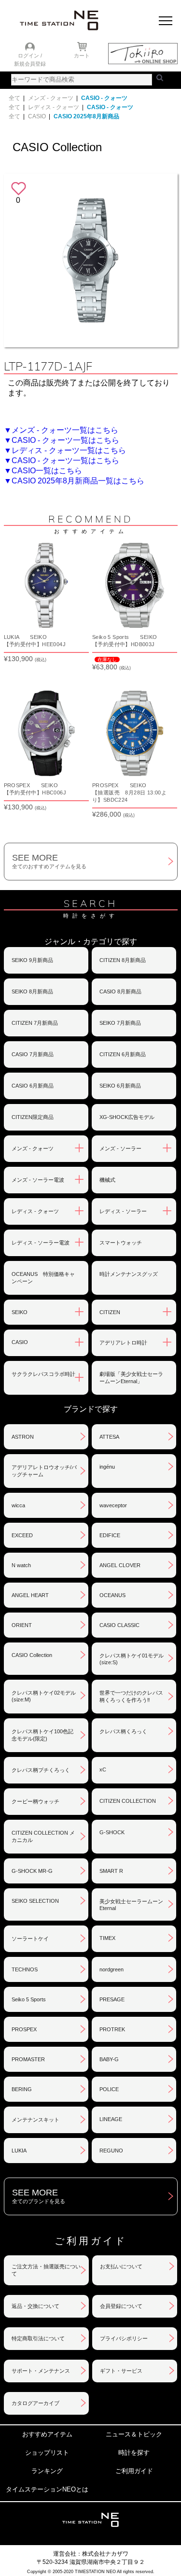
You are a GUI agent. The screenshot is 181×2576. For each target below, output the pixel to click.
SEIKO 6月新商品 (120, 1086)
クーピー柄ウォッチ (35, 1801)
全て (14, 98)
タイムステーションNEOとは (47, 2489)
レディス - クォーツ (54, 107)
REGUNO (111, 2151)
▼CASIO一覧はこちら (43, 471)
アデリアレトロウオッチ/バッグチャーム (44, 1471)
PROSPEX (24, 2029)
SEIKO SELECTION (35, 1901)
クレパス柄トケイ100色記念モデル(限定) (42, 1735)
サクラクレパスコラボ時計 (43, 1374)
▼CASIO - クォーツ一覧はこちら (62, 440)
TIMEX (107, 1938)
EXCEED (22, 1535)
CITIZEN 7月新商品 (35, 1023)
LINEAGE (111, 2119)
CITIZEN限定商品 (33, 1117)
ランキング (47, 2471)
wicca (18, 1505)
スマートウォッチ (121, 1243)
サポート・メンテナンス (41, 2371)
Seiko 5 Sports (29, 1999)
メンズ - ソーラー (120, 1148)
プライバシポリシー (124, 2338)
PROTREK (112, 2029)
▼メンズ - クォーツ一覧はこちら (61, 430)
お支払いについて (121, 2266)
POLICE (109, 2089)
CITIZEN (110, 1312)
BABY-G (109, 2059)
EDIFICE (110, 1535)
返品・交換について (35, 2306)
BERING (22, 2089)
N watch (21, 1565)
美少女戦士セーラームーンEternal (131, 1905)
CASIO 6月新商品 (33, 1086)
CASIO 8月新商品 (120, 991)
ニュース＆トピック (134, 2434)
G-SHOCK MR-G (32, 1871)
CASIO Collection (32, 1655)
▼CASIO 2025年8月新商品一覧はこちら (74, 481)
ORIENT (22, 1625)
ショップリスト (47, 2453)
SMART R (111, 1871)
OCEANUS (112, 1595)
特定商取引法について (38, 2338)
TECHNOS (25, 1969)
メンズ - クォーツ (51, 98)
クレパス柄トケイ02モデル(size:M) (44, 1696)
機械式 (107, 1180)
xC (103, 1769)
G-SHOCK (112, 1832)
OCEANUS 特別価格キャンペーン (43, 1278)
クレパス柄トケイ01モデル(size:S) (132, 1659)
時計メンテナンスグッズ (129, 1274)
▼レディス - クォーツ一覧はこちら (65, 450)
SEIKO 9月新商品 (32, 960)
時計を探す (134, 2453)
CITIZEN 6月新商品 (123, 1054)
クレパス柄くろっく (123, 1731)
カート (82, 56)
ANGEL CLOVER (120, 1565)
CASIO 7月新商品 (33, 1054)
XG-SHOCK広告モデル (127, 1117)
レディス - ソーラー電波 (41, 1243)
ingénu (107, 1467)
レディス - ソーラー (123, 1211)
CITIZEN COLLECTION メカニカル (43, 1836)
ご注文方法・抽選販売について (46, 2270)
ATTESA (109, 1437)
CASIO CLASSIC (119, 1625)
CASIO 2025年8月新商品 (86, 116)
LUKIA (19, 2151)
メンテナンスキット (35, 2120)
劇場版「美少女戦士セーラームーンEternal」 (131, 1378)
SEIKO (20, 1312)
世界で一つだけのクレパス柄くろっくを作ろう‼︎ (131, 1696)
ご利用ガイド (134, 2471)
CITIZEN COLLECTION (128, 1801)
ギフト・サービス (121, 2371)
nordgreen (111, 1969)
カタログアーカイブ (35, 2403)
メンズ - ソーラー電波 (38, 1180)
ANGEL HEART (30, 1595)
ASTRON (23, 1437)
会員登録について (121, 2306)
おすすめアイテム (47, 2434)
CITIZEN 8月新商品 (123, 960)
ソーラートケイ (30, 1939)
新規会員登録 (30, 64)
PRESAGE (112, 1999)
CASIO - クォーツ (104, 98)
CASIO (37, 116)
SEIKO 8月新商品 (32, 991)
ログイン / (30, 56)
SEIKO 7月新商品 (120, 1023)
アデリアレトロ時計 (123, 1343)
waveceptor (113, 1505)
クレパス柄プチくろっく (41, 1770)
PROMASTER (28, 2059)
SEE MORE (49, 861)
